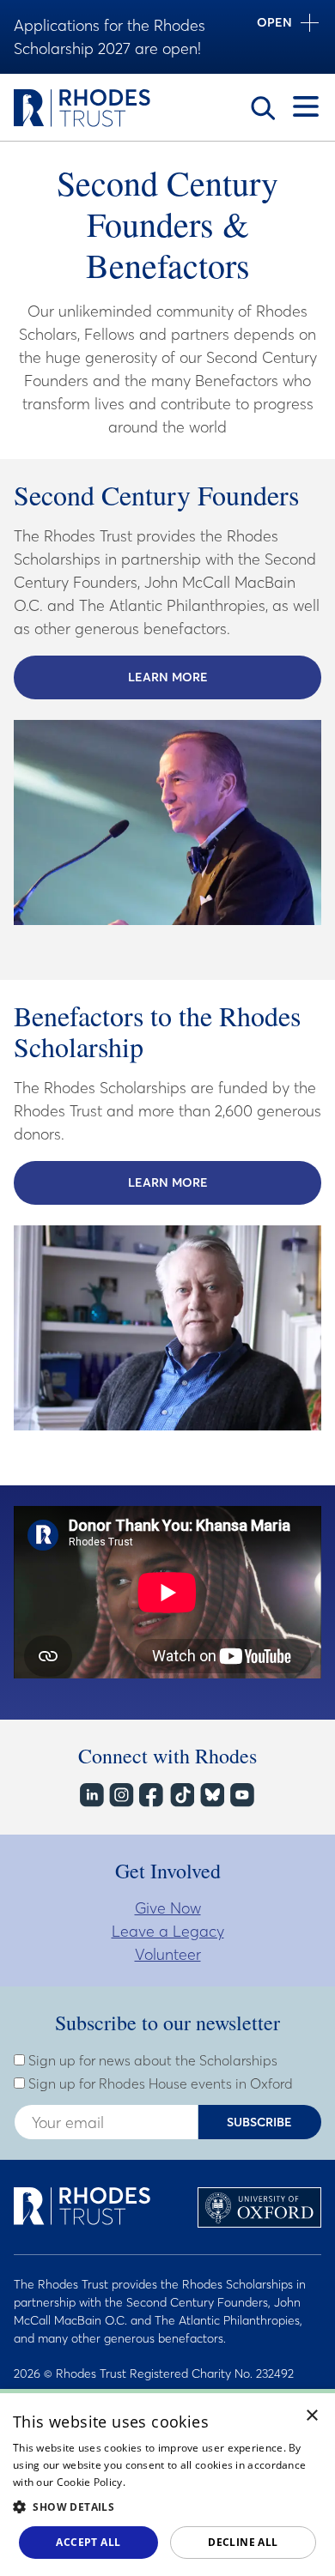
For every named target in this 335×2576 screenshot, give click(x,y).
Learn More (225, 677)
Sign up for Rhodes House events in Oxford (159, 2083)
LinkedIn (91, 1795)
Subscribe (259, 2122)
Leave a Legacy (168, 1931)
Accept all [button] (88, 2542)
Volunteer (168, 1954)
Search (263, 108)
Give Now (168, 1908)
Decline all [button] (243, 2542)
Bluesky (211, 1795)
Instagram (121, 1795)
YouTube (241, 1795)
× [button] (312, 2416)
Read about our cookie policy (200, 2482)
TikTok (181, 1795)
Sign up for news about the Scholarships (151, 2060)
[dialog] (167, 2482)
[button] (167, 2506)
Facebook (151, 1795)
